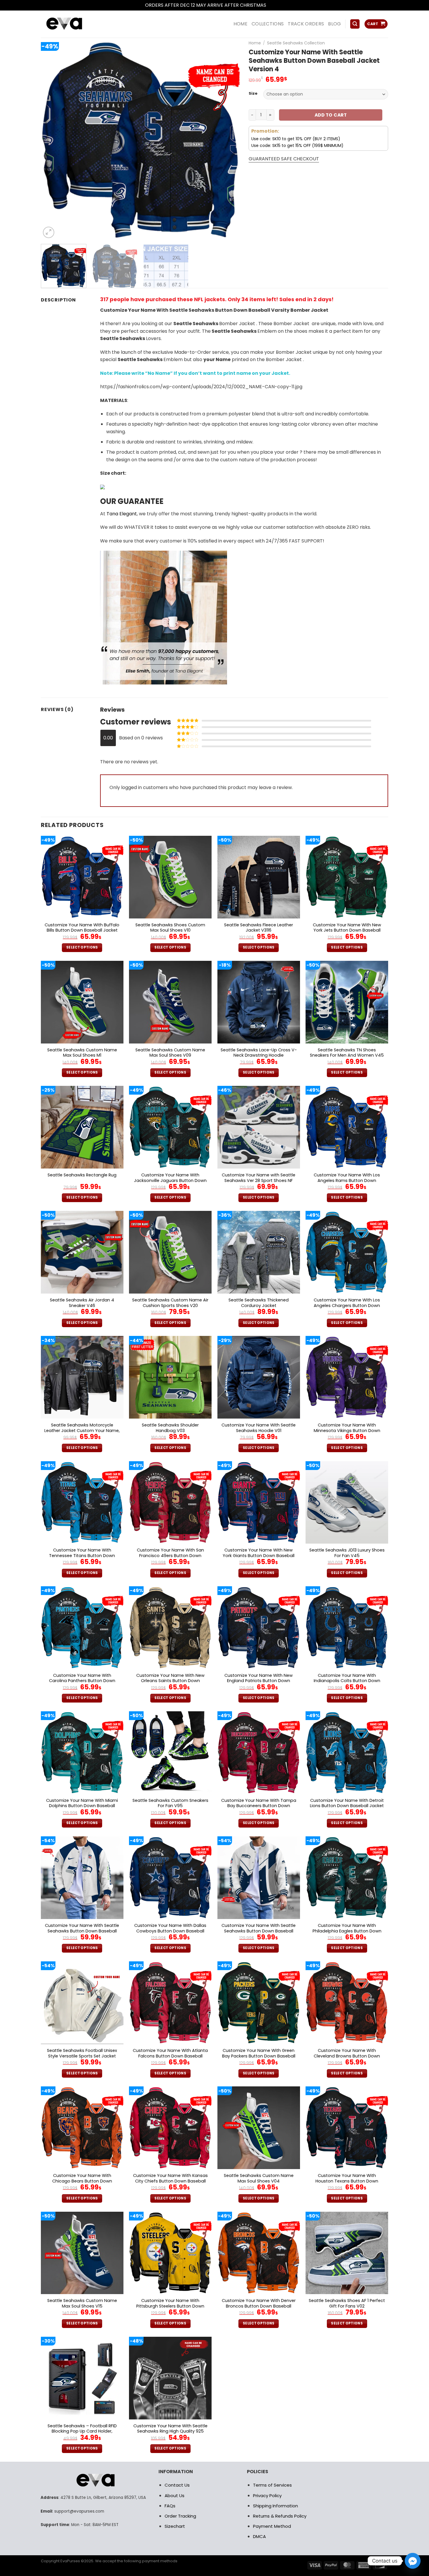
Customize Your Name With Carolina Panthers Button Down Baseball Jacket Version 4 (82, 1681)
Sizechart (175, 2526)
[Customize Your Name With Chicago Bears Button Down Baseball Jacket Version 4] (82, 2128)
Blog (334, 24)
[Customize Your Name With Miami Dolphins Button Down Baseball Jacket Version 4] (82, 1753)
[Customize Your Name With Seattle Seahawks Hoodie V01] (259, 1377)
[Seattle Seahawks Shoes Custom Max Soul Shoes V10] (170, 877)
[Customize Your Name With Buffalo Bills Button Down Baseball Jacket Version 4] (82, 877)
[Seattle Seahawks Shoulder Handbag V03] (170, 1377)
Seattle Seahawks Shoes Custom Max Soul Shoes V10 (170, 928)
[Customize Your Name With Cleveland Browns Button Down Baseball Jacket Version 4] (347, 2003)
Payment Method (272, 2526)
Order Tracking (180, 2516)
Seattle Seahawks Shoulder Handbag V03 (170, 1428)
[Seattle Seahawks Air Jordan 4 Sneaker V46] (82, 1252)
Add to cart (331, 115)
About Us (175, 2496)
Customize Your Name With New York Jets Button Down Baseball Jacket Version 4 (347, 930)
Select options (82, 947)
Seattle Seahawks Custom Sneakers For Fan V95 (170, 1803)
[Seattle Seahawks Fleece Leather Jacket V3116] (259, 877)
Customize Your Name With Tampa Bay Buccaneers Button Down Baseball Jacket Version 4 (259, 1806)
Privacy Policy (267, 2496)
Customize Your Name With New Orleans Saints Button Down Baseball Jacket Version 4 (170, 1681)
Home (255, 43)
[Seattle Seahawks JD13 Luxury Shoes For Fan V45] (347, 1503)
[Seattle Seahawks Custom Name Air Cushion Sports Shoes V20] (170, 1252)
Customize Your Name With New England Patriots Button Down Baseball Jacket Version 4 (259, 1681)
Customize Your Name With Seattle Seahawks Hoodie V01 (259, 1428)
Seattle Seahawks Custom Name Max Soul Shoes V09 (170, 1053)
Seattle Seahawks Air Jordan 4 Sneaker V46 (82, 1303)
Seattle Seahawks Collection (296, 43)
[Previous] (52, 140)
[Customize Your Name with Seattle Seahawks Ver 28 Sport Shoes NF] (259, 1127)
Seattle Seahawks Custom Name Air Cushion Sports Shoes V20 (170, 1303)
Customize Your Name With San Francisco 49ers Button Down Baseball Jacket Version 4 (170, 1556)
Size (253, 93)
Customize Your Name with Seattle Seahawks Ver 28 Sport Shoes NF (259, 1178)
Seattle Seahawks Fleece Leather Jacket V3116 (259, 928)
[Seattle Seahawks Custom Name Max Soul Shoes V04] (259, 2128)
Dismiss (276, 5)
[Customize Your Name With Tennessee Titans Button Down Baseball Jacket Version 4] (82, 1503)
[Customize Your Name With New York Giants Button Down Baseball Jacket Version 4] (259, 1503)
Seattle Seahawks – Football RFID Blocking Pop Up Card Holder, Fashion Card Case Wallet (82, 2431)
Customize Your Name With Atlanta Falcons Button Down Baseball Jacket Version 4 (170, 2056)
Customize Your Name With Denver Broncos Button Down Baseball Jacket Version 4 (259, 2306)
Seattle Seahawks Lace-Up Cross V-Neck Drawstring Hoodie (259, 1053)
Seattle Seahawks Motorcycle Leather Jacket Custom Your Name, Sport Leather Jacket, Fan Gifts (82, 1431)
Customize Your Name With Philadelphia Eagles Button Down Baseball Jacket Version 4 (347, 1931)
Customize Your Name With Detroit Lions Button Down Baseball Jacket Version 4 (347, 1806)
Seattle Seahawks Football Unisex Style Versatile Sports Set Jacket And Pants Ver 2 (82, 2056)
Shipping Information (275, 2506)
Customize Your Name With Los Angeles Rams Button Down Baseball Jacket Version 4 (347, 1180)
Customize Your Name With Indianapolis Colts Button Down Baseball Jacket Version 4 (347, 1681)
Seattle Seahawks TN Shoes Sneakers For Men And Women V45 (347, 1053)
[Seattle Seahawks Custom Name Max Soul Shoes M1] (82, 1002)
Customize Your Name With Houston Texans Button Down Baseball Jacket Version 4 (347, 2181)
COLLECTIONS (268, 24)
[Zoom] (49, 232)
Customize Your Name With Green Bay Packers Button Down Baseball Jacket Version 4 (259, 2056)
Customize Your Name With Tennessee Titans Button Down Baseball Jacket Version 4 (82, 1556)
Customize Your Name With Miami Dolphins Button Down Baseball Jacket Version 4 (82, 1806)
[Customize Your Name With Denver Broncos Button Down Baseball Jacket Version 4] (259, 2253)
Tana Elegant (122, 514)
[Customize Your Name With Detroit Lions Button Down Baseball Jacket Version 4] (347, 1753)
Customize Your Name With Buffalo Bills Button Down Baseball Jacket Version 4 (82, 930)
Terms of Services (272, 2485)
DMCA (259, 2536)
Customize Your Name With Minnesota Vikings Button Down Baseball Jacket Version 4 (347, 1431)
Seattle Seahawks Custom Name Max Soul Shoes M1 (82, 1053)
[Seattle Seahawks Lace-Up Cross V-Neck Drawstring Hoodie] (259, 1002)
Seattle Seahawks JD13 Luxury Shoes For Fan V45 (347, 1553)
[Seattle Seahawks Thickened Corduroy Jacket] (259, 1252)
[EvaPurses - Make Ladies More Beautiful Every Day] (79, 24)
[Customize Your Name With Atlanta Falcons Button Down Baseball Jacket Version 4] (170, 2003)
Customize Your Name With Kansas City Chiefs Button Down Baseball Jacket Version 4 (170, 2181)
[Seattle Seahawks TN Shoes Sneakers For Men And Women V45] (347, 1002)
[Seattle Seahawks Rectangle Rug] (82, 1127)
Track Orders (306, 24)
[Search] (355, 24)
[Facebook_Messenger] (413, 2561)
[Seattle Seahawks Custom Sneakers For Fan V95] (170, 1753)
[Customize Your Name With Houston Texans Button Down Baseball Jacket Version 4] (347, 2128)
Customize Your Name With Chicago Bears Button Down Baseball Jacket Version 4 (82, 2181)
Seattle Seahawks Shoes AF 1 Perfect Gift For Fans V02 (347, 2303)
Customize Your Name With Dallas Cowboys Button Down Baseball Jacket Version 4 (170, 1931)
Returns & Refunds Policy (280, 2516)
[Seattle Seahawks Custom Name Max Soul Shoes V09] (170, 1002)
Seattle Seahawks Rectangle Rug (82, 1175)
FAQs (170, 2506)
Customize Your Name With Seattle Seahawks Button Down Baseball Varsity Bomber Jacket (82, 1931)
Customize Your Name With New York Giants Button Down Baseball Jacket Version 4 (259, 1556)
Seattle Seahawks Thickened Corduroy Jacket (259, 1303)
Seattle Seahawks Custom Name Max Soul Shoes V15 (82, 2303)
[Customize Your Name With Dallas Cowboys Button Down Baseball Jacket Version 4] (170, 1878)
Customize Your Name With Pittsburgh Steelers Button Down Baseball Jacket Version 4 (170, 2306)
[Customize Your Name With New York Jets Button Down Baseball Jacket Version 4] (347, 877)
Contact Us (177, 2485)
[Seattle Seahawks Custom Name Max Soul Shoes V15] (82, 2253)
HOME (240, 24)
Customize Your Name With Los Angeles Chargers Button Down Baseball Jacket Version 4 (347, 1306)
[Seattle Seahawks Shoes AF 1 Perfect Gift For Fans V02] (347, 2253)
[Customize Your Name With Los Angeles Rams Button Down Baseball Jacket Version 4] (347, 1127)
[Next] (229, 140)
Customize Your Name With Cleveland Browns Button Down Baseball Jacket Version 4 (347, 2056)
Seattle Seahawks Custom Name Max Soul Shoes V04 (259, 2178)
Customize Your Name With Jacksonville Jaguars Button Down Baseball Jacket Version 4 (170, 1180)
